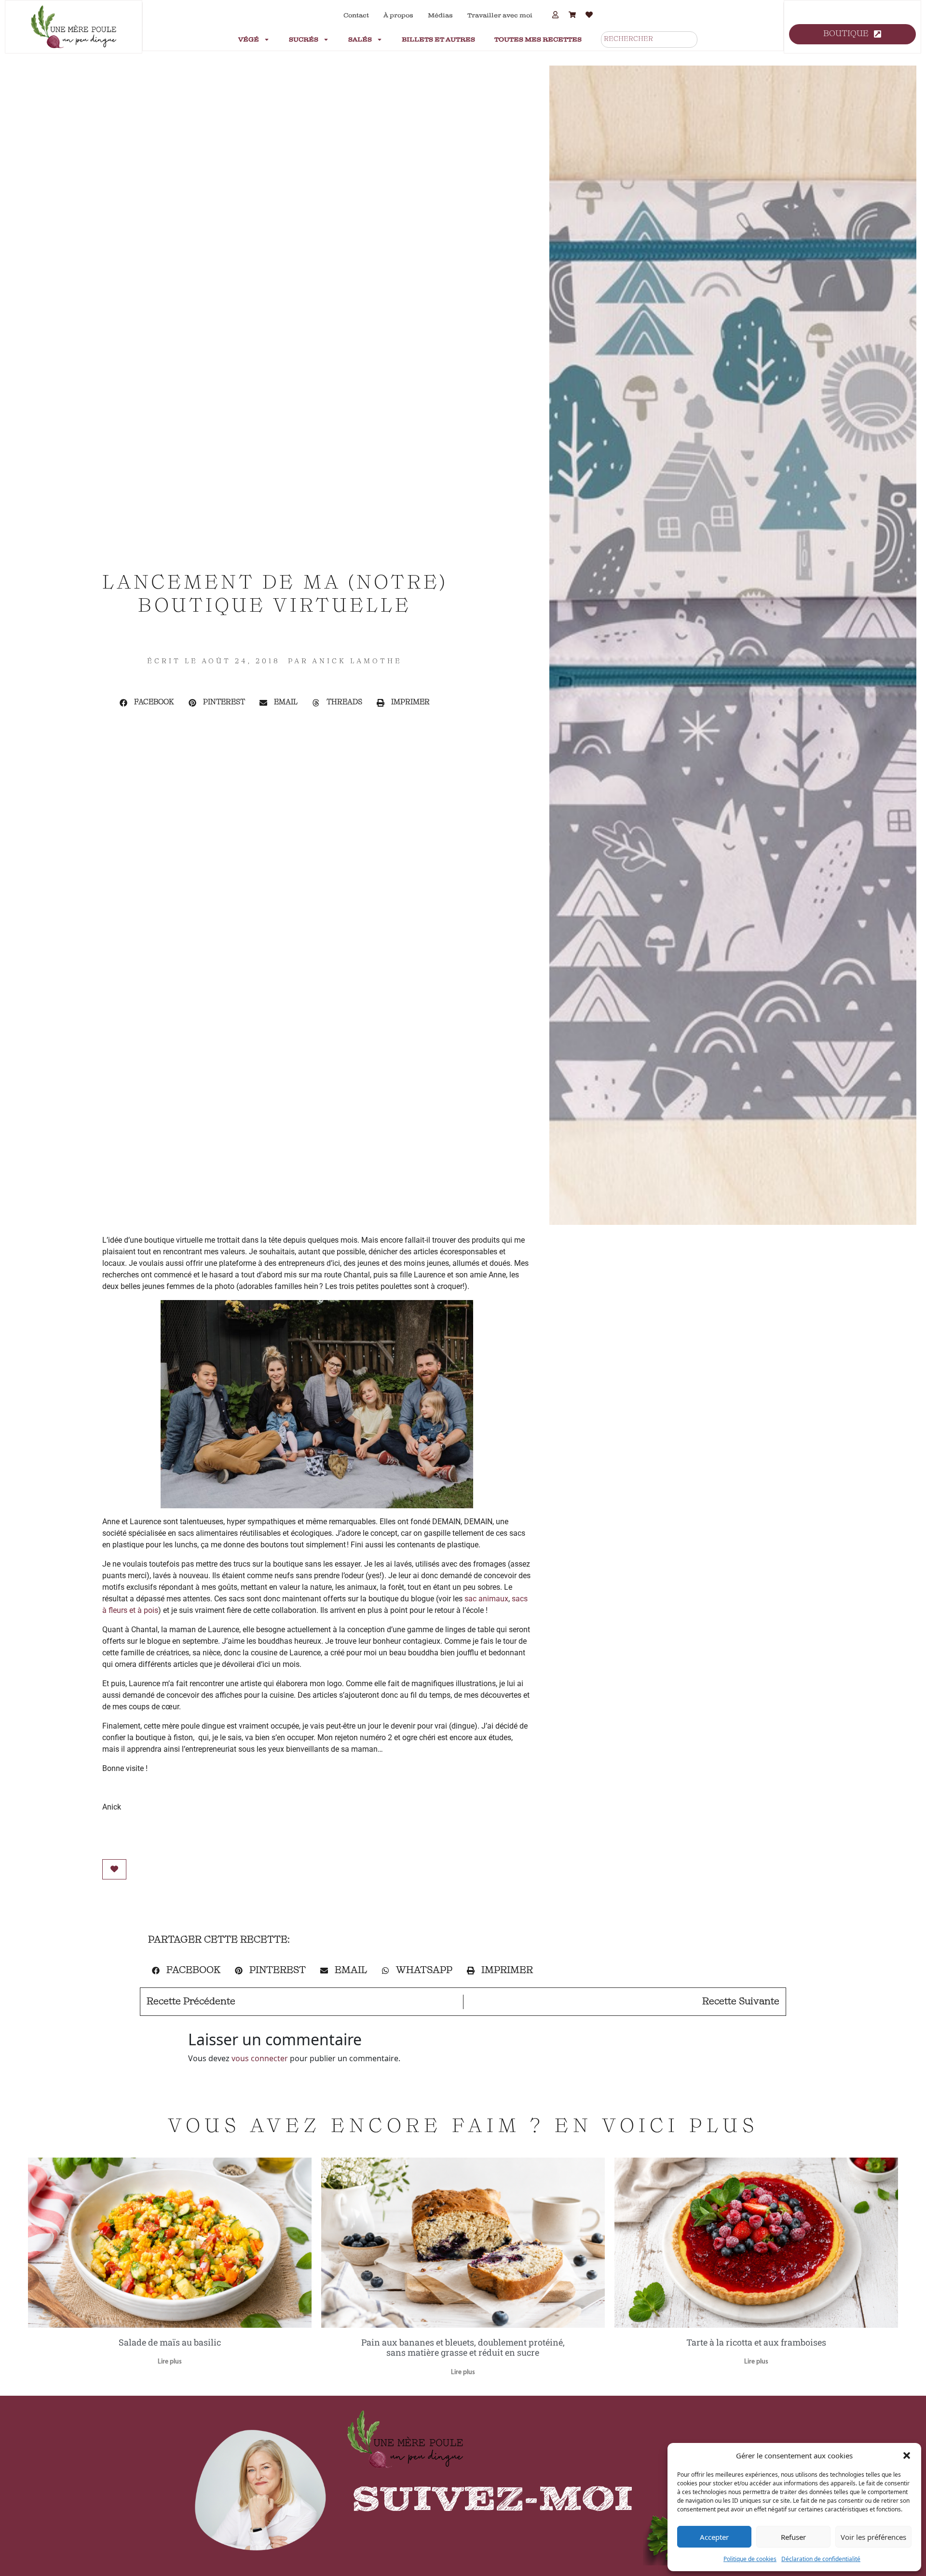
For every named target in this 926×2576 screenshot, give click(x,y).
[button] (907, 2455)
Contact (356, 15)
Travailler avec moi (500, 15)
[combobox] (649, 40)
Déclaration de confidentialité (821, 2559)
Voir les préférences (873, 2537)
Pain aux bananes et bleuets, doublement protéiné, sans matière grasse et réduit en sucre (463, 2348)
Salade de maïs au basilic (170, 2342)
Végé (249, 40)
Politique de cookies (750, 2559)
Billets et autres (438, 40)
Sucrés (304, 40)
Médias (440, 15)
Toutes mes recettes (538, 40)
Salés (360, 40)
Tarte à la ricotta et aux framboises (756, 2342)
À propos (398, 15)
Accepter (714, 2537)
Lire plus (170, 2362)
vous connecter (260, 2058)
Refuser (793, 2537)
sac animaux (486, 1599)
